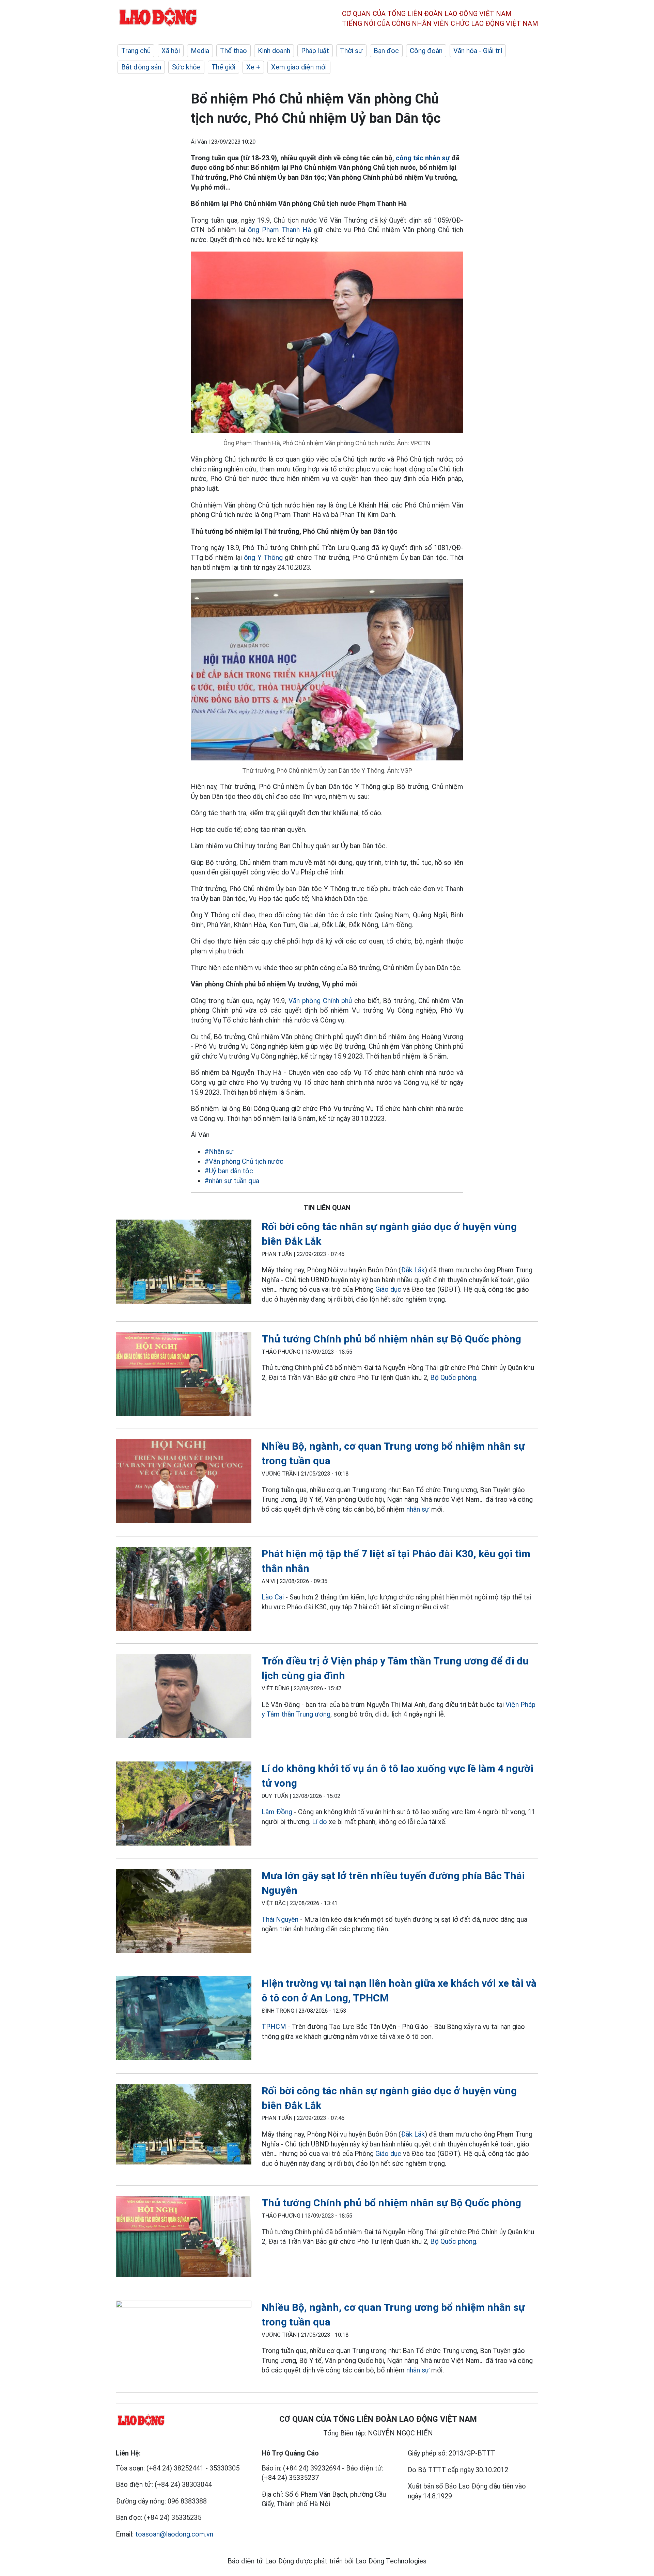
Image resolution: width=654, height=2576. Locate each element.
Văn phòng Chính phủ (320, 1001)
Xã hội (171, 51)
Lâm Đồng (277, 1812)
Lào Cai (273, 1597)
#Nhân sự (219, 1152)
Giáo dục (388, 1289)
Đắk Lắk (413, 1270)
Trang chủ (136, 51)
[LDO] (184, 1263)
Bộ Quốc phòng (453, 1378)
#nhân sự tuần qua (232, 1181)
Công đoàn (426, 51)
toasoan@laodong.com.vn (174, 2534)
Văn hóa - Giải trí (478, 51)
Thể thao (233, 51)
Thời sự (351, 51)
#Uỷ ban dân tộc (229, 1171)
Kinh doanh (274, 51)
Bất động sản (141, 67)
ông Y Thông (263, 558)
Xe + (253, 67)
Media (200, 51)
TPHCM (274, 2027)
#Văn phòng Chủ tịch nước (244, 1161)
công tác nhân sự (423, 158)
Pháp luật (315, 51)
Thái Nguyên (280, 1919)
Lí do (320, 1822)
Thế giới (223, 67)
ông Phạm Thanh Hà (279, 230)
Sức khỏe (186, 67)
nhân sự (418, 1509)
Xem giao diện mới (299, 67)
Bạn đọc (386, 51)
